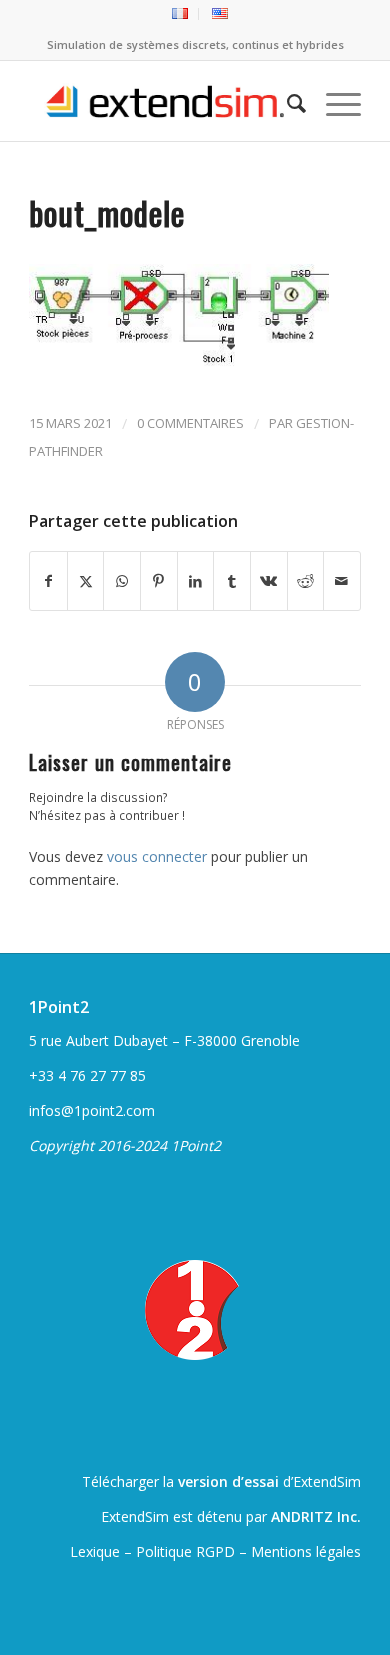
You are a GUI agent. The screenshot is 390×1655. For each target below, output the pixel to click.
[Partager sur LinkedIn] (196, 581)
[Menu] (333, 101)
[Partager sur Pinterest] (159, 581)
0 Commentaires (190, 423)
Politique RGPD (185, 1551)
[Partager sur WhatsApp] (122, 581)
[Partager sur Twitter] (86, 581)
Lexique (95, 1551)
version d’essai (228, 1481)
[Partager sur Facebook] (48, 581)
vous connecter (157, 856)
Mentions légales (306, 1551)
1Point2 (59, 1007)
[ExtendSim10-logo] (161, 101)
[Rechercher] (286, 101)
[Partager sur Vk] (269, 581)
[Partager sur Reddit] (306, 581)
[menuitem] (180, 14)
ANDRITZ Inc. (316, 1516)
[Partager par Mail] (342, 581)
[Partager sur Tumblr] (232, 581)
